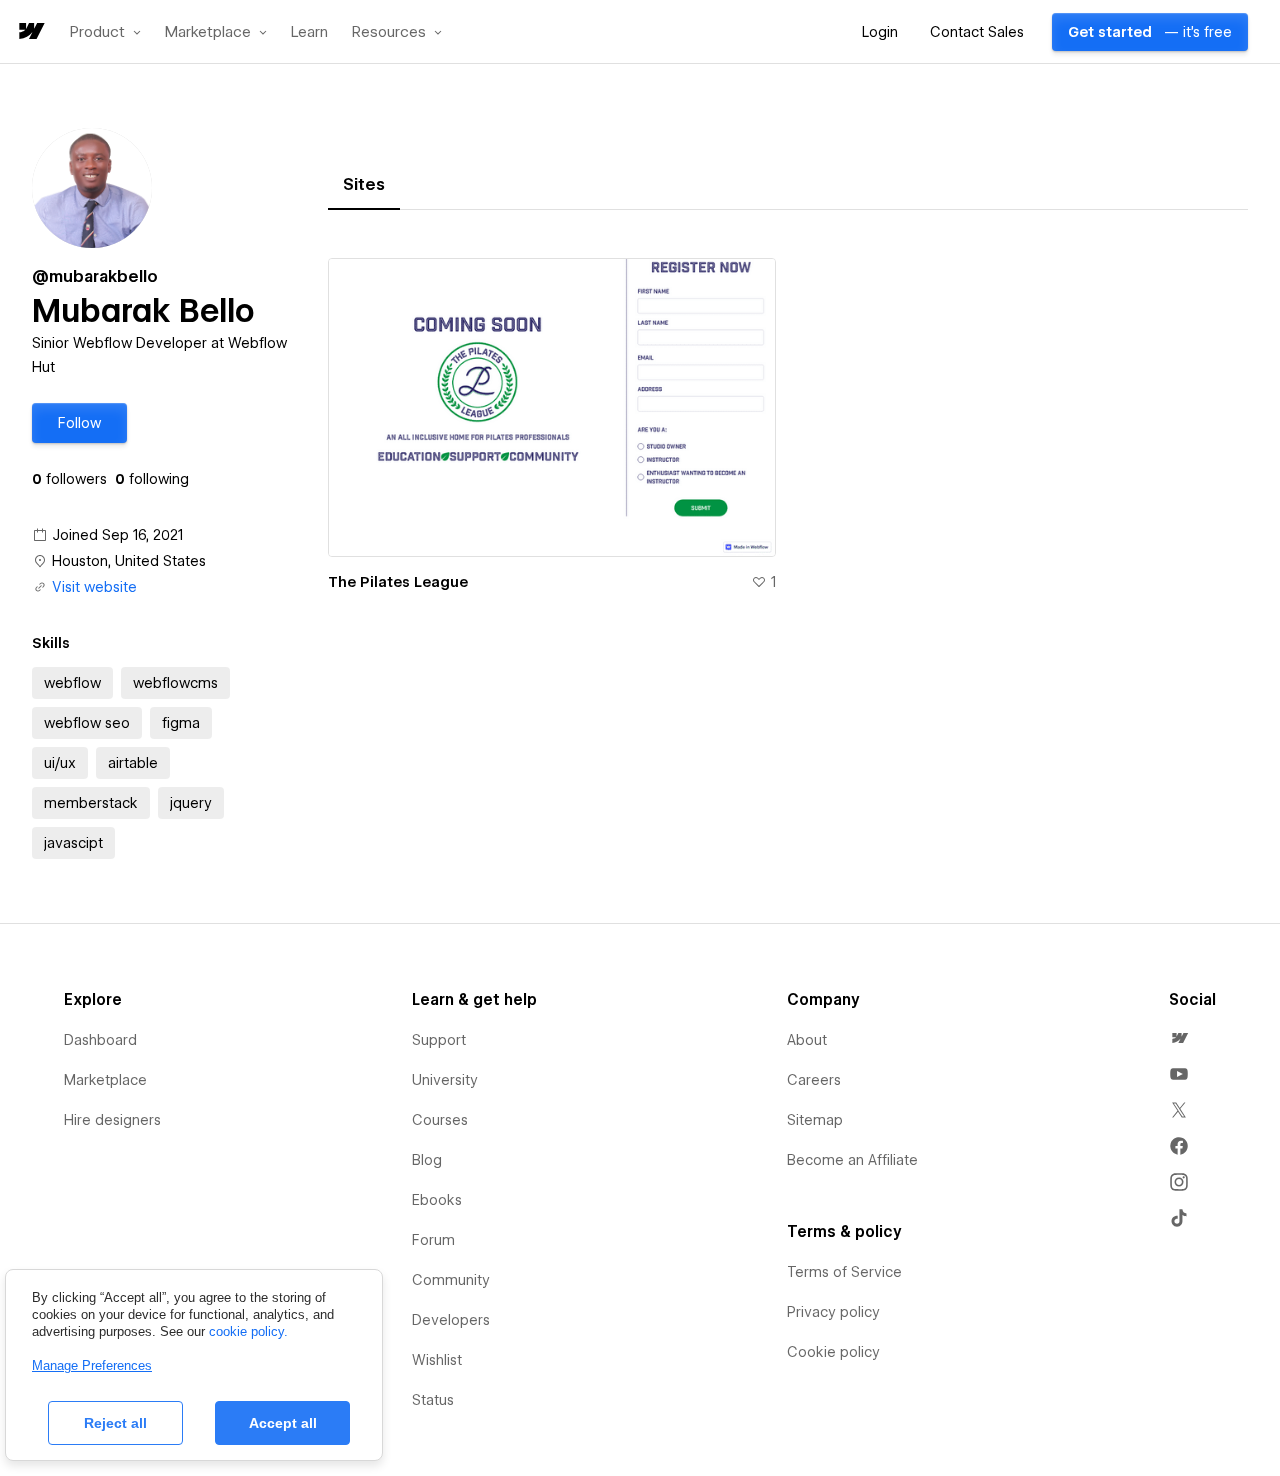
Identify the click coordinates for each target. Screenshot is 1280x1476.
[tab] (364, 185)
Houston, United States (129, 561)
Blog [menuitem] (427, 1160)
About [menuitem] (807, 1040)
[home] (30, 32)
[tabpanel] (788, 436)
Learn (309, 32)
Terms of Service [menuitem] (844, 1272)
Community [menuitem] (451, 1280)
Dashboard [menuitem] (100, 1040)
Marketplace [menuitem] (105, 1080)
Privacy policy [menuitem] (833, 1312)
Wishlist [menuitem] (437, 1360)
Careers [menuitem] (814, 1080)
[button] (105, 32)
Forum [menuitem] (433, 1240)
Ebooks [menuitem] (437, 1200)
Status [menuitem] (433, 1400)
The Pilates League (398, 582)
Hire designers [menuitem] (112, 1120)
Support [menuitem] (439, 1040)
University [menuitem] (445, 1080)
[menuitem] (1179, 1038)
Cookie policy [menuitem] (833, 1352)
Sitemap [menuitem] (815, 1120)
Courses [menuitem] (440, 1120)
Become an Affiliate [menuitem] (852, 1160)
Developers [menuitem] (451, 1320)
